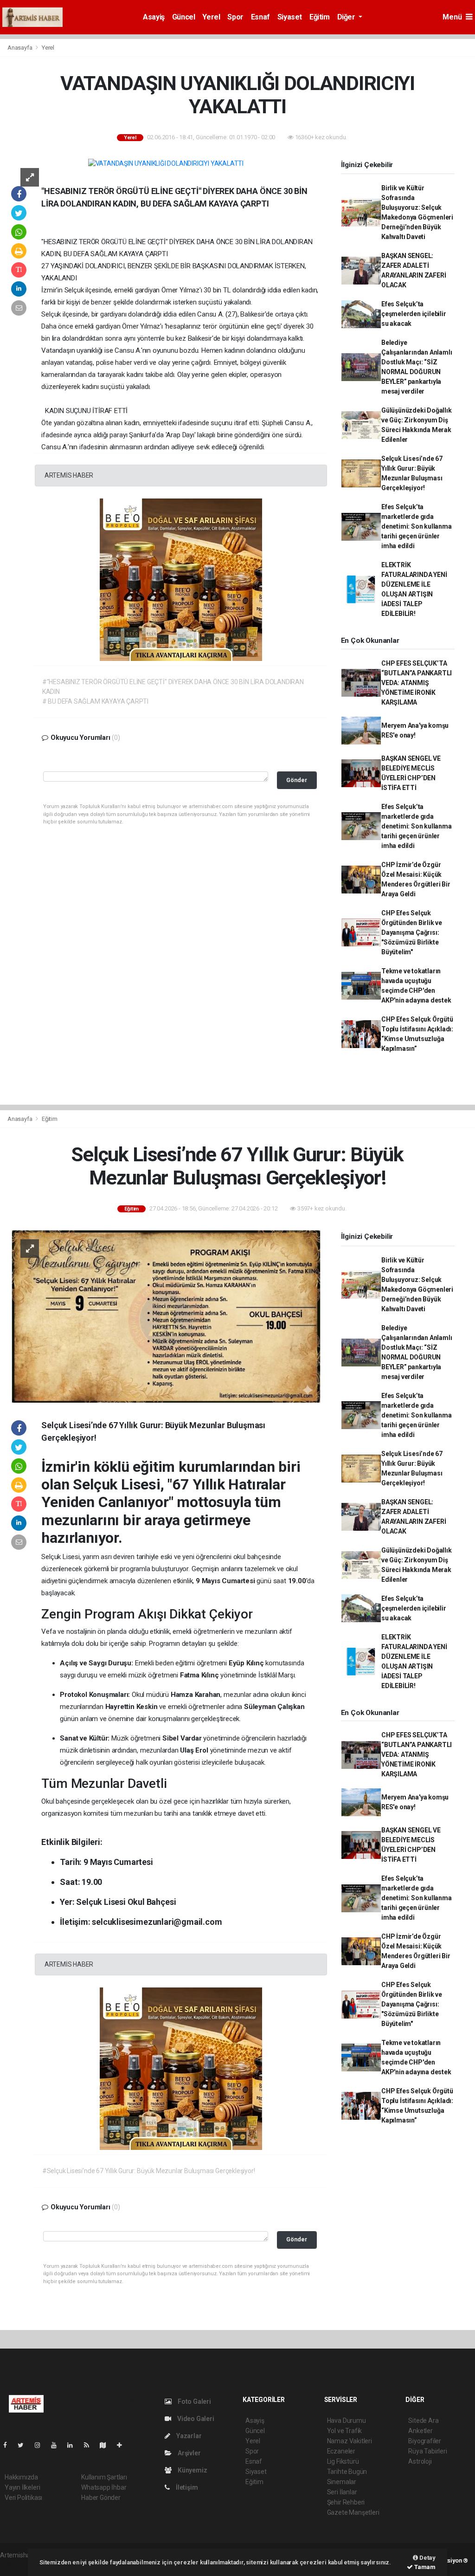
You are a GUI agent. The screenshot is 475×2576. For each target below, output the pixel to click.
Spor (235, 17)
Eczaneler (341, 2451)
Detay (427, 2558)
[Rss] (90, 2445)
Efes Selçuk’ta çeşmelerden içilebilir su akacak (414, 314)
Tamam (424, 2567)
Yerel (211, 17)
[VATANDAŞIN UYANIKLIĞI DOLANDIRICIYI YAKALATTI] (166, 163)
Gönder (297, 780)
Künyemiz (192, 2470)
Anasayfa (20, 48)
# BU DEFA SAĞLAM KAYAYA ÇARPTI (95, 701)
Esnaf (260, 17)
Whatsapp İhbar (104, 2487)
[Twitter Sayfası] (24, 2445)
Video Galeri (195, 2419)
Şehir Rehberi (346, 2502)
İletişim (186, 2487)
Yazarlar (188, 2436)
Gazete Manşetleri (353, 2512)
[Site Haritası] (107, 2445)
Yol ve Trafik (345, 2431)
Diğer (347, 17)
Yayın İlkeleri (22, 2487)
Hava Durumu (347, 2421)
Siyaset (290, 17)
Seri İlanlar (342, 2492)
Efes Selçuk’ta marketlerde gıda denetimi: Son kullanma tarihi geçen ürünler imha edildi (417, 526)
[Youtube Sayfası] (58, 2445)
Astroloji (420, 2461)
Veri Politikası (23, 2498)
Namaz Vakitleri (350, 2441)
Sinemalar (342, 2482)
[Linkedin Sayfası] (74, 2445)
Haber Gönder (101, 2498)
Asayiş (154, 17)
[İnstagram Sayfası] (41, 2445)
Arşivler (188, 2453)
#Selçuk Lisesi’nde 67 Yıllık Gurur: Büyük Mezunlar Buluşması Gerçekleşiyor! (149, 2171)
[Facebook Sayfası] (9, 2445)
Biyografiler (425, 2441)
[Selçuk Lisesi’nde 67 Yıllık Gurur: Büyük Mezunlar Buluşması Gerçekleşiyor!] (166, 1316)
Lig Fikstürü (343, 2461)
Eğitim (320, 17)
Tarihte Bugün (347, 2472)
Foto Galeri (194, 2401)
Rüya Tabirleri (427, 2451)
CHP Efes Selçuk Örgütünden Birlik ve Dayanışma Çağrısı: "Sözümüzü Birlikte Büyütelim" (412, 932)
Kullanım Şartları (104, 2477)
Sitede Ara (423, 2421)
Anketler (420, 2431)
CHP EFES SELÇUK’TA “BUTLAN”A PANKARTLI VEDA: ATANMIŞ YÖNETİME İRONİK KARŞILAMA (417, 683)
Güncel (184, 17)
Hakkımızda (21, 2477)
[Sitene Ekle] (123, 2445)
